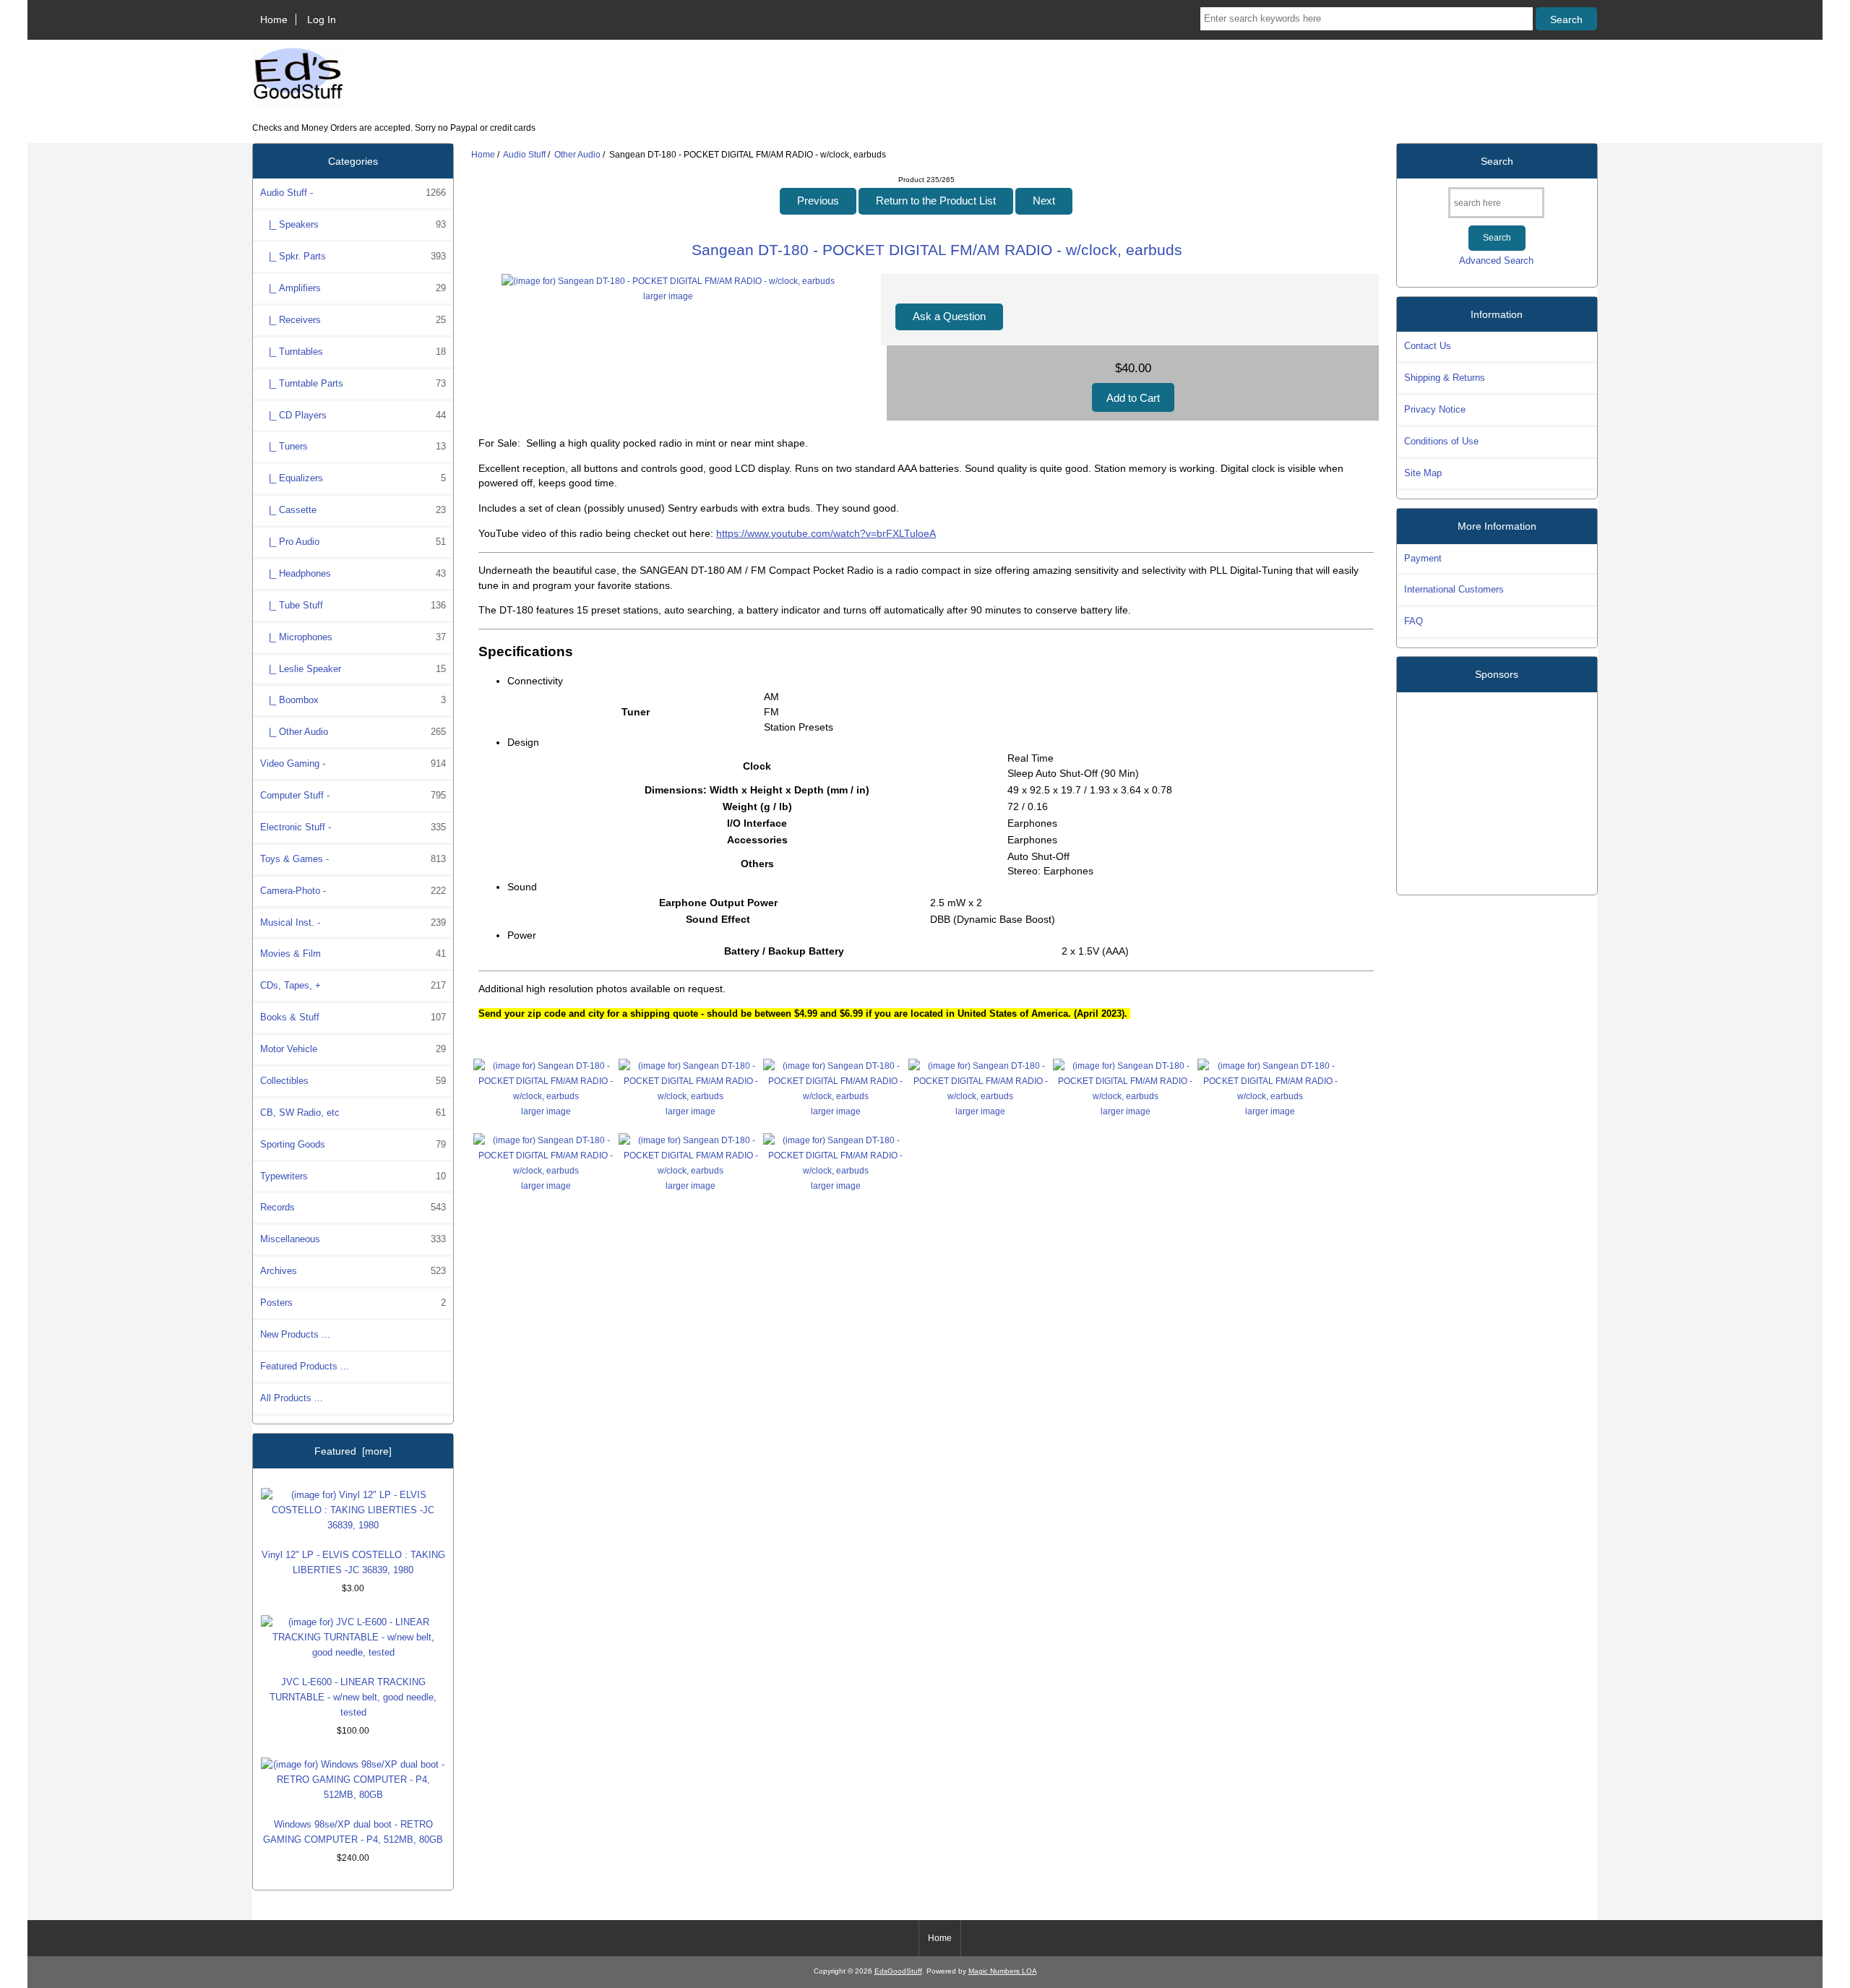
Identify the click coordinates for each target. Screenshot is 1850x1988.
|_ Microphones (353, 637)
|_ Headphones (353, 573)
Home (274, 20)
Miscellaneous (353, 1239)
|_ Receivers (353, 320)
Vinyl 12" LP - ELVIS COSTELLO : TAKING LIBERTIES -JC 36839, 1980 (353, 1562)
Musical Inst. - (353, 922)
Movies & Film (353, 954)
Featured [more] (353, 1451)
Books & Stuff (353, 1017)
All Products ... (292, 1398)
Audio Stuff (524, 154)
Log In (322, 20)
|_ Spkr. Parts (353, 256)
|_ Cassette (353, 510)
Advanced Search (1496, 261)
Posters (353, 1303)
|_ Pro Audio (353, 542)
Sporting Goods (353, 1144)
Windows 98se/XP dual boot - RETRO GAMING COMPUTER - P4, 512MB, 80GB (353, 1832)
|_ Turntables (353, 352)
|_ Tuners (353, 446)
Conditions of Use (1441, 441)
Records (353, 1207)
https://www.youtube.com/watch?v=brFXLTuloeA (826, 533)
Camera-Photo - (353, 891)
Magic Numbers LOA (1003, 1971)
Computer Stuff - (353, 795)
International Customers (1454, 589)
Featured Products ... (305, 1366)
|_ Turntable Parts (353, 383)
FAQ (1414, 621)
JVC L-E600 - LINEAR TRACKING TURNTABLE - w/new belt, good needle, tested (353, 1697)
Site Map (1423, 473)
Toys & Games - (353, 859)
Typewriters (353, 1176)
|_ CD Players (353, 415)
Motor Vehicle (353, 1049)
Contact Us (1428, 346)
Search (1497, 161)
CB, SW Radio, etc (353, 1113)
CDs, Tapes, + (353, 985)
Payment (1423, 558)
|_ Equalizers (353, 478)
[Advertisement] (1497, 788)
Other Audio (577, 154)
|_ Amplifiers (353, 288)
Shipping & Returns (1445, 378)
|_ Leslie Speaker (353, 669)
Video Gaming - (353, 763)
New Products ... (295, 1334)
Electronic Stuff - (353, 827)
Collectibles (353, 1081)
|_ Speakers (353, 224)
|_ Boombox (353, 700)
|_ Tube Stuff (353, 605)
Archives (353, 1271)
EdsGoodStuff (898, 1971)
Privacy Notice (1435, 409)
